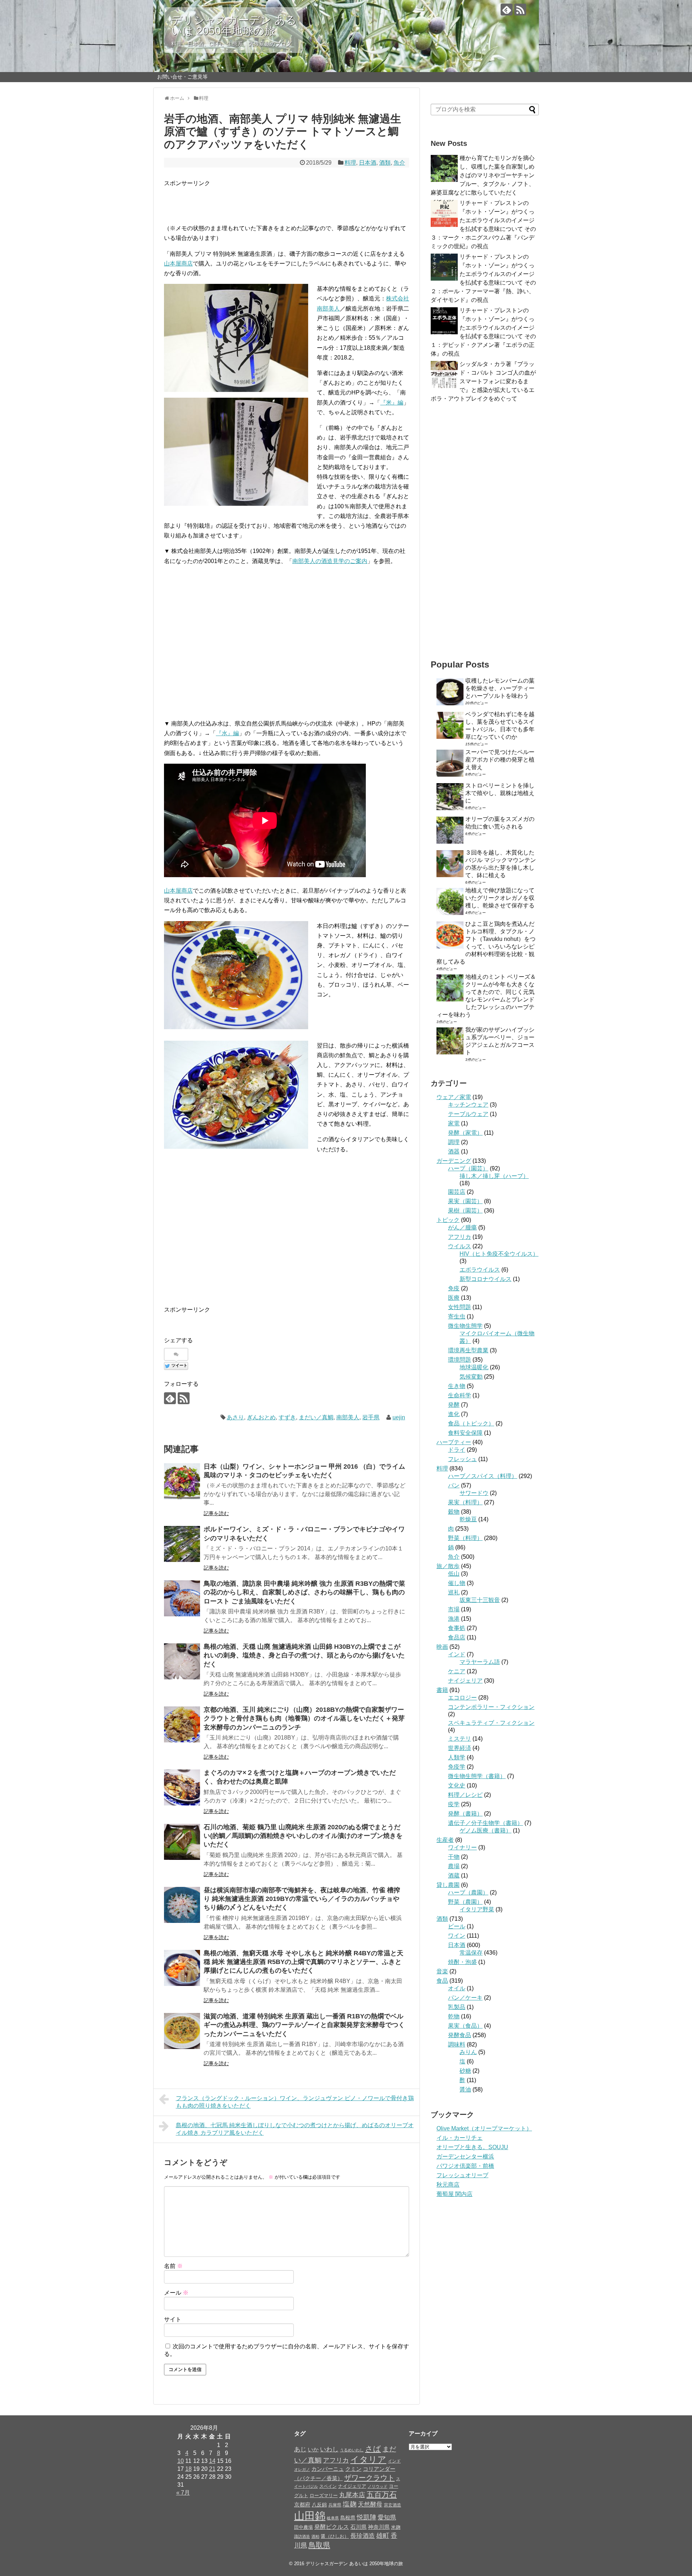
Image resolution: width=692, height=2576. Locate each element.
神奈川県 (379, 2527)
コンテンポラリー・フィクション (491, 1707)
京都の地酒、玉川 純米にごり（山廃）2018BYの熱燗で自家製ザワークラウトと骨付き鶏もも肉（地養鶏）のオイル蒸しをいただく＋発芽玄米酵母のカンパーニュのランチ (304, 1718)
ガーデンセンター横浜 (465, 2157)
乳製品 (457, 2007)
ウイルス (460, 1246)
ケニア (457, 1671)
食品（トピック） (471, 1423)
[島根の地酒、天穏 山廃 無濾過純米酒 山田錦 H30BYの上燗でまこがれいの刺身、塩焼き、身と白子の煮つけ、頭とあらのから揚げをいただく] (182, 1661)
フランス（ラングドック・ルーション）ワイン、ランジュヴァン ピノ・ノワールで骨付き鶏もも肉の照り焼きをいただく (295, 2102)
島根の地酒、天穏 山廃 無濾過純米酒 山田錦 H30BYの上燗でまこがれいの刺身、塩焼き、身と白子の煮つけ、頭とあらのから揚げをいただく (304, 1655)
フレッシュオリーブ (462, 2175)
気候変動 (471, 1377)
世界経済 (460, 1748)
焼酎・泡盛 (462, 1962)
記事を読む (216, 1513)
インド (457, 1654)
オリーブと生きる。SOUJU (472, 2147)
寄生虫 (457, 1316)
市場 (454, 1609)
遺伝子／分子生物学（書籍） (485, 1823)
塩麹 (350, 2504)
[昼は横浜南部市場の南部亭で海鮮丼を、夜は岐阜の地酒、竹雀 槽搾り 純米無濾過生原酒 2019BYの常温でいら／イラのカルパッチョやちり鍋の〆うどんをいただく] (182, 1905)
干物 (454, 1857)
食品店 (457, 1637)
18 (188, 2469)
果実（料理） (465, 1502)
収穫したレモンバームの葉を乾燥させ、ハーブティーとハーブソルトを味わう (500, 688)
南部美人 (348, 1417)
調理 (454, 1142)
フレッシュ (462, 1459)
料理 (350, 163)
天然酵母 (370, 2504)
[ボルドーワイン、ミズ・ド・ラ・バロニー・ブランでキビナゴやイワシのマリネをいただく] (182, 1544)
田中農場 (303, 2527)
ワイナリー (462, 1847)
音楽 (442, 1971)
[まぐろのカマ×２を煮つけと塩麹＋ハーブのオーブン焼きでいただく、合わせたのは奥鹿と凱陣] (182, 1787)
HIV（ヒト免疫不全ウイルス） (499, 1254)
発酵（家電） (465, 1133)
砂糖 (465, 2071)
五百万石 (382, 2494)
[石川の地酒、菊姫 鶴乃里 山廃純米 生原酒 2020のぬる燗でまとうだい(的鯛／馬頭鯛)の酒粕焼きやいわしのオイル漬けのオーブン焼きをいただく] (182, 1842)
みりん (468, 2052)
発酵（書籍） (465, 1814)
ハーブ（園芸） (468, 1168)
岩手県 (371, 1417)
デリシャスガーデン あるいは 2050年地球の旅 (234, 25)
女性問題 (460, 1307)
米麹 (396, 2527)
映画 (442, 1647)
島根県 (348, 2518)
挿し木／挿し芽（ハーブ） (494, 1176)
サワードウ (474, 1493)
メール (176, 2293)
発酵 (454, 1405)
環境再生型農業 (468, 1350)
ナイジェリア (465, 1681)
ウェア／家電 (454, 1097)
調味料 (457, 2044)
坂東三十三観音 (480, 1600)
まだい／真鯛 (316, 1417)
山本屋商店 (178, 264)
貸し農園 (448, 1885)
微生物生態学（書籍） (477, 1776)
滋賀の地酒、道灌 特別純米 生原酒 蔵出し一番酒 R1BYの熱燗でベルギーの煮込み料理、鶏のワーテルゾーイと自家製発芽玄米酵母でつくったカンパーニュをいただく (304, 2025)
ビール (457, 1926)
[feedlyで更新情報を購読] (507, 10)
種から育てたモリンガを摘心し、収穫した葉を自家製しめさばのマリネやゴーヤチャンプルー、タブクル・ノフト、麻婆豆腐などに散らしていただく (483, 175)
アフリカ (460, 1237)
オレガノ (302, 2469)
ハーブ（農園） (468, 1892)
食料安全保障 (465, 1433)
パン (454, 1485)
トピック (448, 1220)
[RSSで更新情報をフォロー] (520, 10)
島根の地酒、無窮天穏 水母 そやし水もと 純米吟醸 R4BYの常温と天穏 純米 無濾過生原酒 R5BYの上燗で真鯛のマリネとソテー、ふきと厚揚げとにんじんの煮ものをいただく (303, 1962)
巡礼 (454, 1592)
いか (313, 2449)
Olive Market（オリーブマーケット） (484, 2128)
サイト (173, 2319)
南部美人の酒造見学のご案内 (330, 561)
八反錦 (319, 2505)
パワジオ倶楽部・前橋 (465, 2166)
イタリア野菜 (477, 1909)
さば (373, 2449)
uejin (399, 1417)
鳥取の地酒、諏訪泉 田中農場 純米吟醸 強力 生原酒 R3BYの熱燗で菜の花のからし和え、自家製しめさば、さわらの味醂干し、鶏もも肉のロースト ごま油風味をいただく (304, 1592)
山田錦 (310, 2516)
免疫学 (457, 1767)
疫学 (454, 1804)
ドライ (457, 1450)
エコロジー (462, 1698)
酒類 (385, 163)
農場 (454, 1866)
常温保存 (471, 1953)
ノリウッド (378, 2486)
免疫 (454, 1288)
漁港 (454, 1619)
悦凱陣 (367, 2517)
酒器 (454, 1151)
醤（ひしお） (335, 2536)
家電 (454, 1123)
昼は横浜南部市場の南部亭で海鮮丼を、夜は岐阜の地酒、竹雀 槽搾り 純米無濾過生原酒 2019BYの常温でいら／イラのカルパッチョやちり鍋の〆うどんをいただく (302, 1899)
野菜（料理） (465, 1538)
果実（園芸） (465, 1201)
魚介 (399, 163)
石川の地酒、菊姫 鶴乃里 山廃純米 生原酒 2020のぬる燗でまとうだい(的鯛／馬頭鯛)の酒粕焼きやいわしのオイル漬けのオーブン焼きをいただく (303, 1836)
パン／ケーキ (465, 1998)
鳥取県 (319, 2545)
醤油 (465, 2090)
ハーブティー (454, 1442)
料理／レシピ (465, 1795)
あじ (300, 2449)
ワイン (457, 1936)
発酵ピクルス (332, 2527)
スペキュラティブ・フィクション (491, 1723)
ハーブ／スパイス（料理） (483, 1476)
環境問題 (460, 1360)
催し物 (457, 1583)
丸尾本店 (352, 2495)
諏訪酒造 (302, 2536)
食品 (442, 1981)
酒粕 (315, 2536)
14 (212, 2461)
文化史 (457, 1785)
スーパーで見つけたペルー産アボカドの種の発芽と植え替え (500, 760)
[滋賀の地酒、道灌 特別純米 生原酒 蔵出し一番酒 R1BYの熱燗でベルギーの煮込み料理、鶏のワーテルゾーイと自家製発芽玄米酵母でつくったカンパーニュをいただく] (182, 2031)
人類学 (457, 1757)
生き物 (457, 1386)
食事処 (457, 1628)
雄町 (383, 2535)
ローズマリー (324, 2495)
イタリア (368, 2459)
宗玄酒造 (392, 2505)
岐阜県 (333, 2518)
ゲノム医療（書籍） (485, 1831)
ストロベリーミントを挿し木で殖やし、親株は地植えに (500, 793)
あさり (235, 1417)
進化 (454, 1414)
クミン (353, 2469)
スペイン (328, 2486)
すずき (287, 1417)
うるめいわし (352, 2450)
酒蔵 (454, 1876)
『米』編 (392, 403)
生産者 (445, 1840)
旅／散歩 (448, 1566)
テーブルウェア (468, 1114)
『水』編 (227, 733)
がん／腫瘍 (462, 1227)
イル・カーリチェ (460, 2138)
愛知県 (387, 2517)
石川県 (358, 2527)
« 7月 (183, 2493)
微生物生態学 (465, 1326)
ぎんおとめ (261, 1417)
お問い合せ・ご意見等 (182, 77)
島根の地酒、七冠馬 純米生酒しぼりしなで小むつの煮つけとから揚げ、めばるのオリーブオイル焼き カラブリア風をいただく (295, 2129)
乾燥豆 (468, 1519)
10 (181, 2461)
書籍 (442, 1690)
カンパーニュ (328, 2469)
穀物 (454, 1512)
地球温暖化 (474, 1367)
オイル (457, 1988)
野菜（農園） (465, 1902)
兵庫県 (335, 2505)
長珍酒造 (363, 2536)
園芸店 (457, 1192)
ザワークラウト (369, 2478)
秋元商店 (448, 2185)
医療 (454, 1298)
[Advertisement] (248, 199)
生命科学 (460, 1395)
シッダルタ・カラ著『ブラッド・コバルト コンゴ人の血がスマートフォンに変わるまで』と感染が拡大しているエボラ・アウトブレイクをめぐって (483, 381)
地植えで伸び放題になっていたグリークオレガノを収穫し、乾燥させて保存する (500, 898)
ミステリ (460, 1739)
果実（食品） (465, 2026)
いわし (329, 2449)
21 (212, 2469)
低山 (454, 1574)
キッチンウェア (468, 1105)
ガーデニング (454, 1161)
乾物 (454, 2016)
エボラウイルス (480, 1270)
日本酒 (368, 163)
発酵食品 (460, 2035)
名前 (173, 2266)
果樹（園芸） (465, 1211)
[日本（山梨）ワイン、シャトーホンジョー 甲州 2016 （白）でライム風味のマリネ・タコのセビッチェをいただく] (182, 1481)
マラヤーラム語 (480, 1662)
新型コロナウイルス (485, 1279)
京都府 (302, 2504)
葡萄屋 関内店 (454, 2194)
